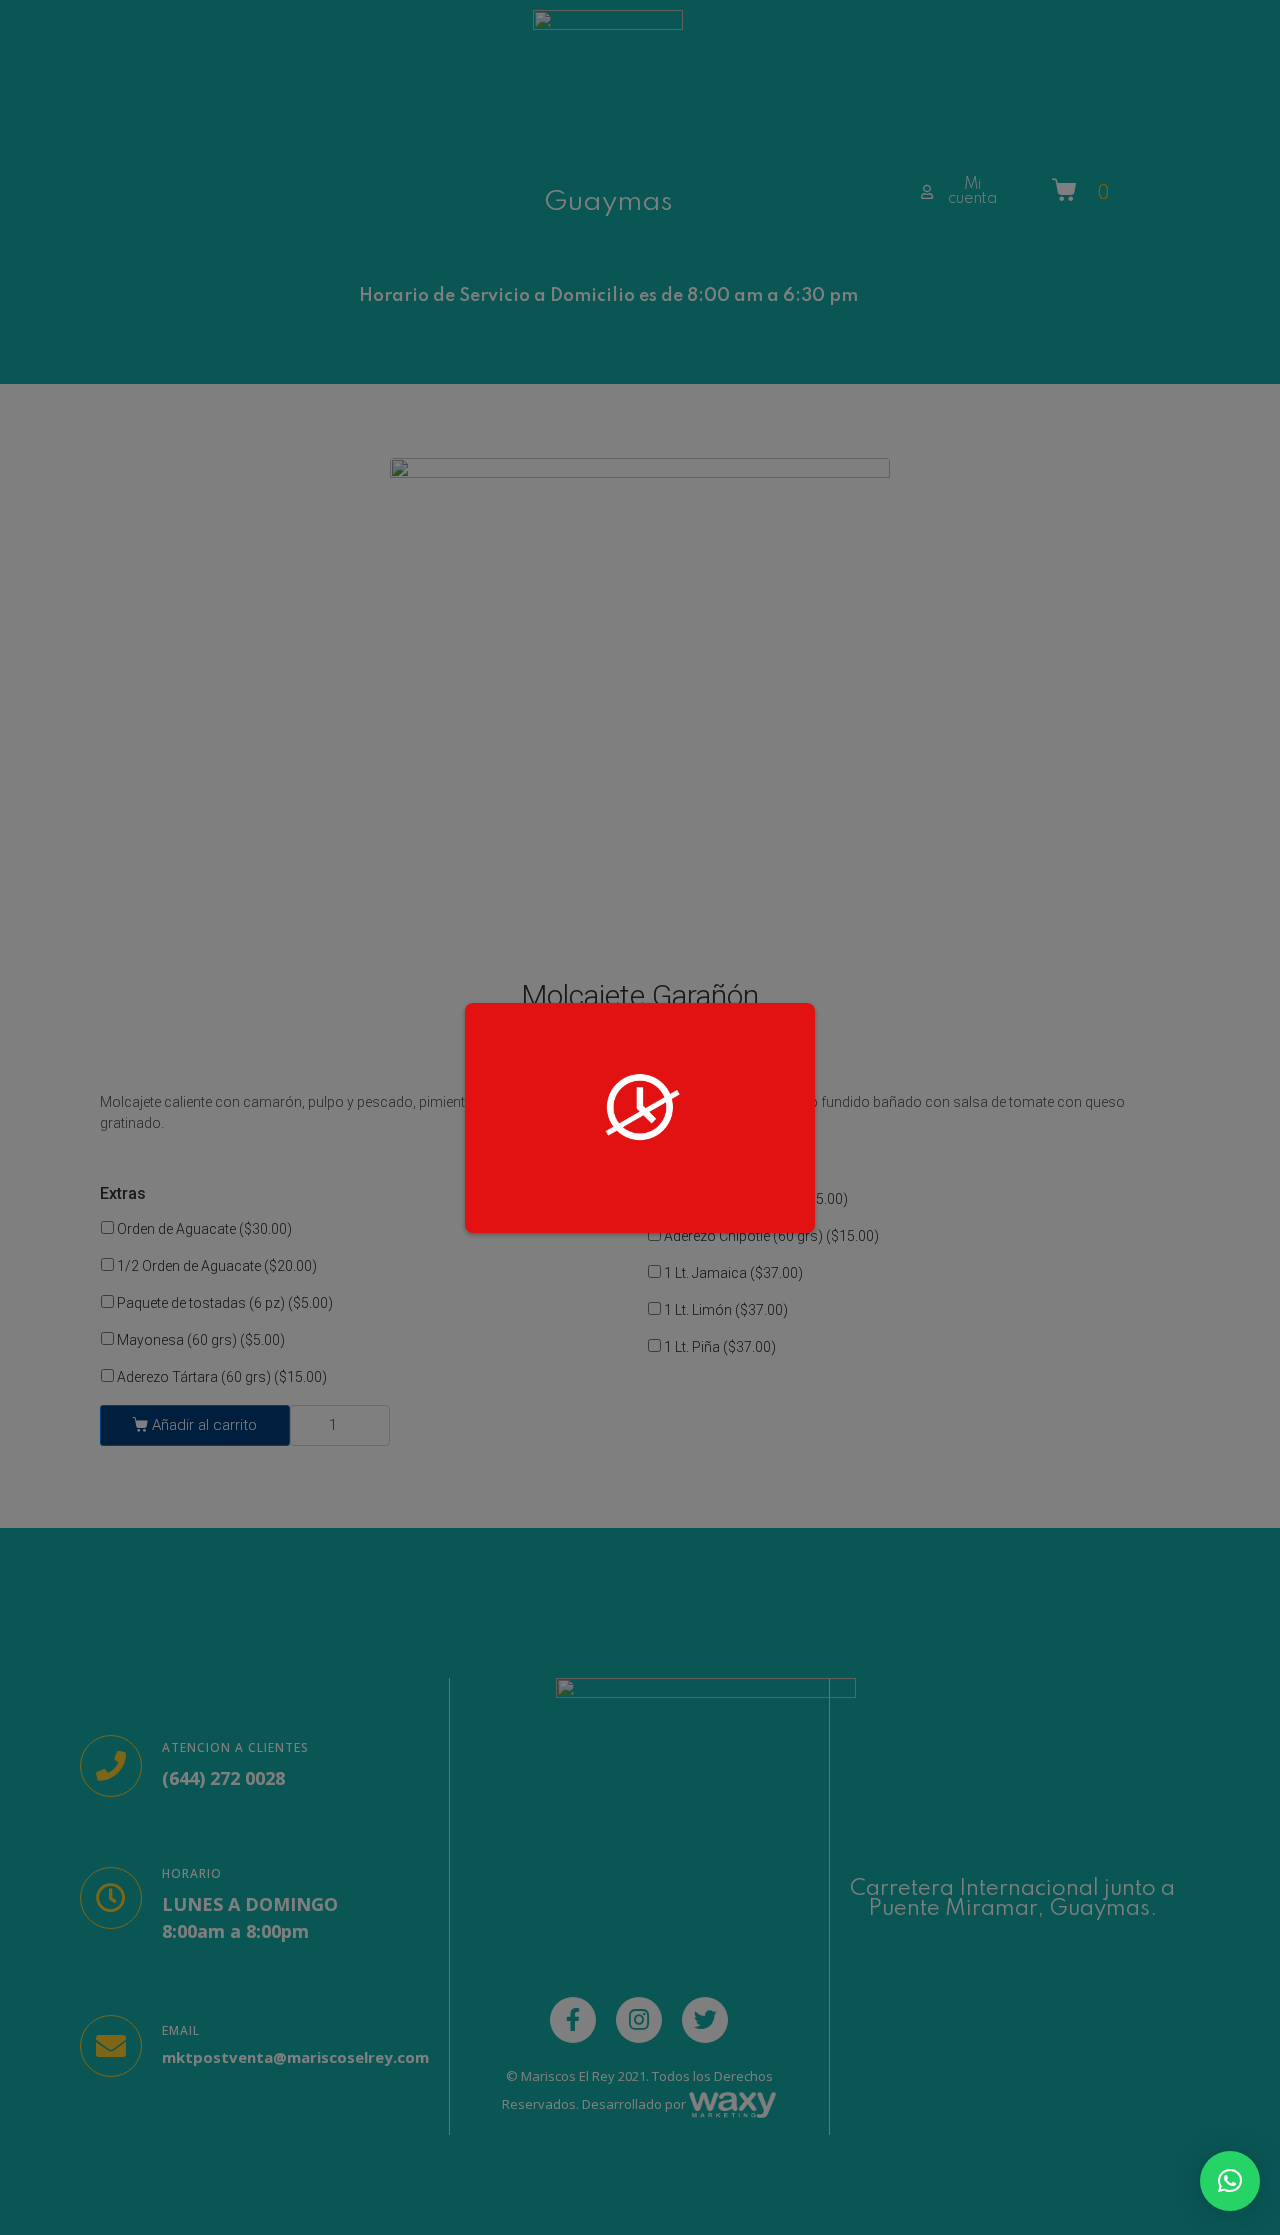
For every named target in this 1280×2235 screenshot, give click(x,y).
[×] (1230, 2181)
